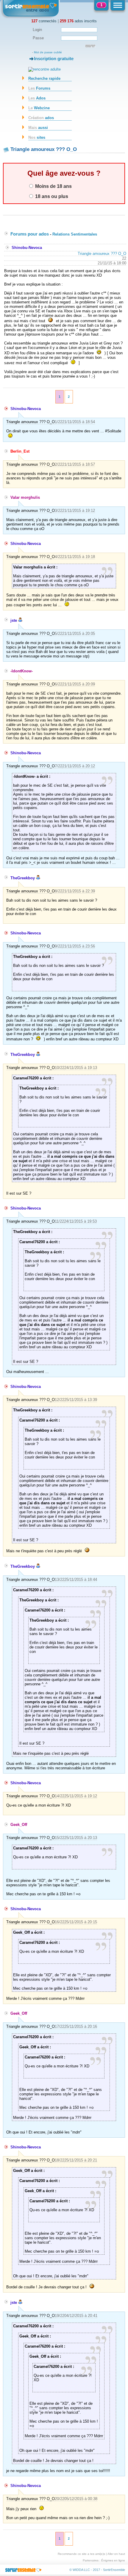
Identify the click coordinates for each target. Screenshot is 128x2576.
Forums (39, 88)
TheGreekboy (23, 878)
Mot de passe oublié (48, 52)
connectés (44, 21)
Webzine (39, 108)
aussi (38, 128)
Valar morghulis (25, 497)
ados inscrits (78, 21)
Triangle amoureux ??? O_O (102, 254)
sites (37, 137)
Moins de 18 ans (53, 186)
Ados (37, 98)
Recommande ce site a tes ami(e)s (81, 2554)
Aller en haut (116, 2554)
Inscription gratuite (54, 59)
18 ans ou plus (51, 196)
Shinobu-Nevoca (27, 248)
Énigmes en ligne (113, 2560)
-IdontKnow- (22, 671)
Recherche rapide (44, 78)
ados (41, 118)
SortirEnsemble (114, 2570)
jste (14, 620)
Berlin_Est (20, 451)
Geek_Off (19, 1825)
